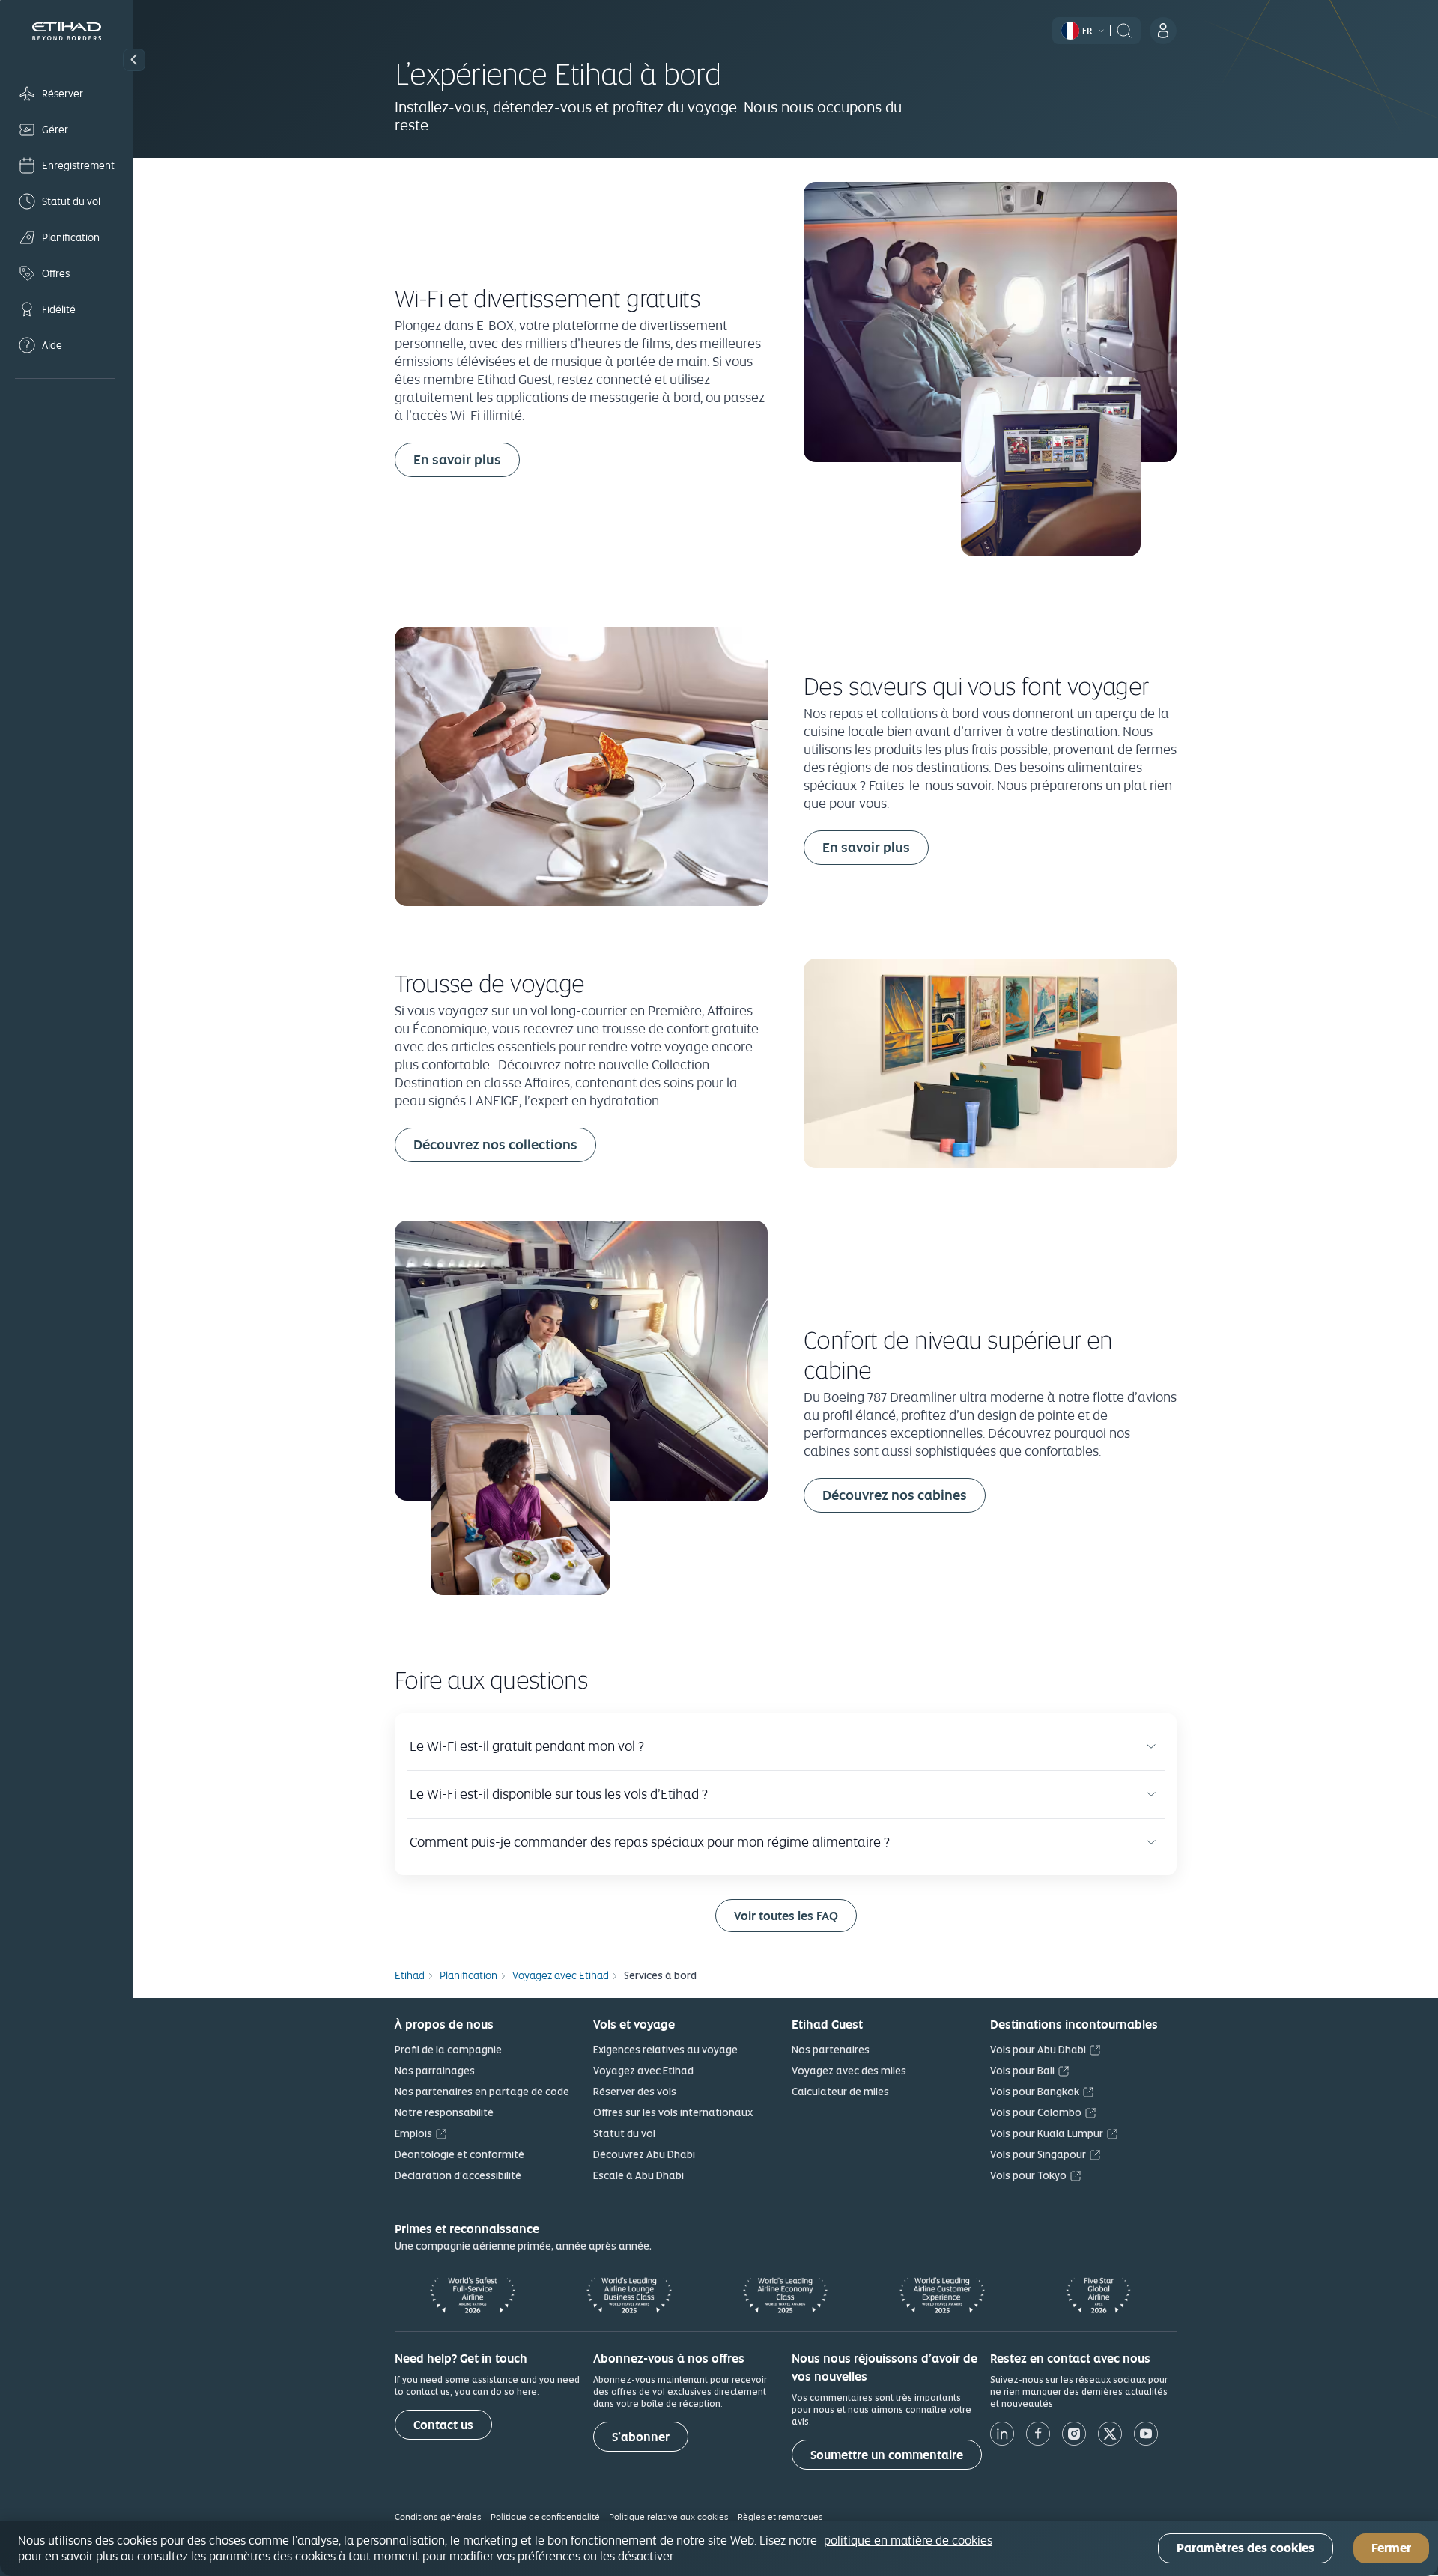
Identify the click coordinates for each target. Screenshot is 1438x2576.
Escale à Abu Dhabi (638, 2175)
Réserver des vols (635, 2092)
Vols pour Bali (1022, 2071)
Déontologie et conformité (459, 2154)
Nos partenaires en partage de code (482, 2092)
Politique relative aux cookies (669, 2516)
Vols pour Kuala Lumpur (1047, 2133)
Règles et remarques (780, 2516)
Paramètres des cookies (1246, 2549)
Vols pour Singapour (1038, 2154)
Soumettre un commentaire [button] (887, 2455)
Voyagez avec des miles (849, 2071)
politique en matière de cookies (908, 2540)
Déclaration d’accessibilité (458, 2175)
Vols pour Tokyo (1028, 2175)
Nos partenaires (831, 2050)
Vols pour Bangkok (1035, 2092)
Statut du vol (624, 2133)
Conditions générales (438, 2516)
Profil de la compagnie (448, 2050)
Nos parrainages (435, 2071)
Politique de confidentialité (545, 2516)
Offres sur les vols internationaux (673, 2112)
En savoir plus (457, 459)
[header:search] (1124, 29)
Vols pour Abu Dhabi (1038, 2050)
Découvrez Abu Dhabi (644, 2154)
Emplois (413, 2133)
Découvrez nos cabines (895, 1495)
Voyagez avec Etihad (643, 2071)
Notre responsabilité (444, 2112)
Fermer (1391, 2549)
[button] (134, 60)
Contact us (443, 2425)
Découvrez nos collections (495, 1145)
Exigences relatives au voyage (665, 2050)
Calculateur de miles (840, 2092)
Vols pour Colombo (1036, 2112)
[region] (719, 2548)
